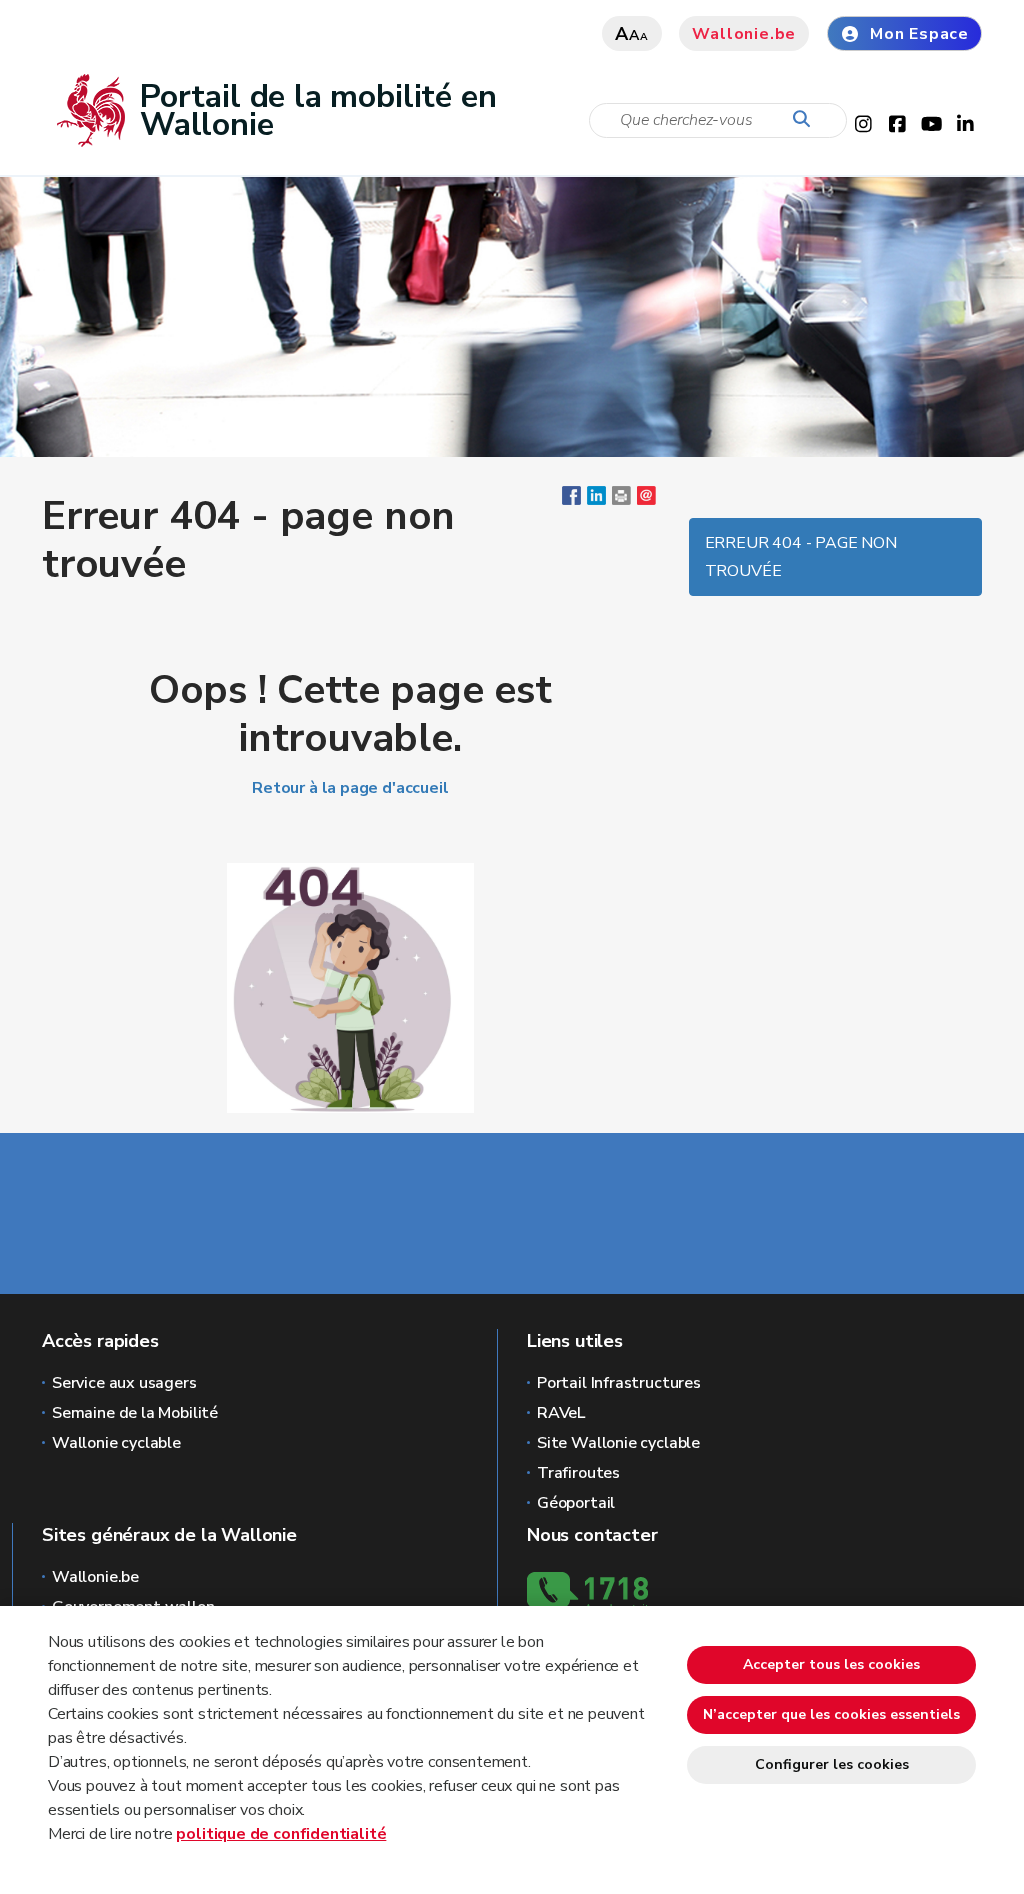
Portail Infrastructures (619, 1383)
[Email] (646, 500)
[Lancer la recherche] (806, 120)
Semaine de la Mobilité (135, 1413)
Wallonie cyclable (116, 1443)
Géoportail (576, 1503)
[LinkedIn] (596, 500)
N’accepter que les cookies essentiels (831, 1714)
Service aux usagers (124, 1383)
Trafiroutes (578, 1473)
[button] (621, 500)
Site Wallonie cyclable (618, 1443)
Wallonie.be (744, 34)
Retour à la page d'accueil (350, 788)
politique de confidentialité (281, 1834)
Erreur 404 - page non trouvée (801, 557)
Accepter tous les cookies (831, 1664)
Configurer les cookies (832, 1764)
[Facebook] (571, 500)
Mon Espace (919, 34)
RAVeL (561, 1413)
